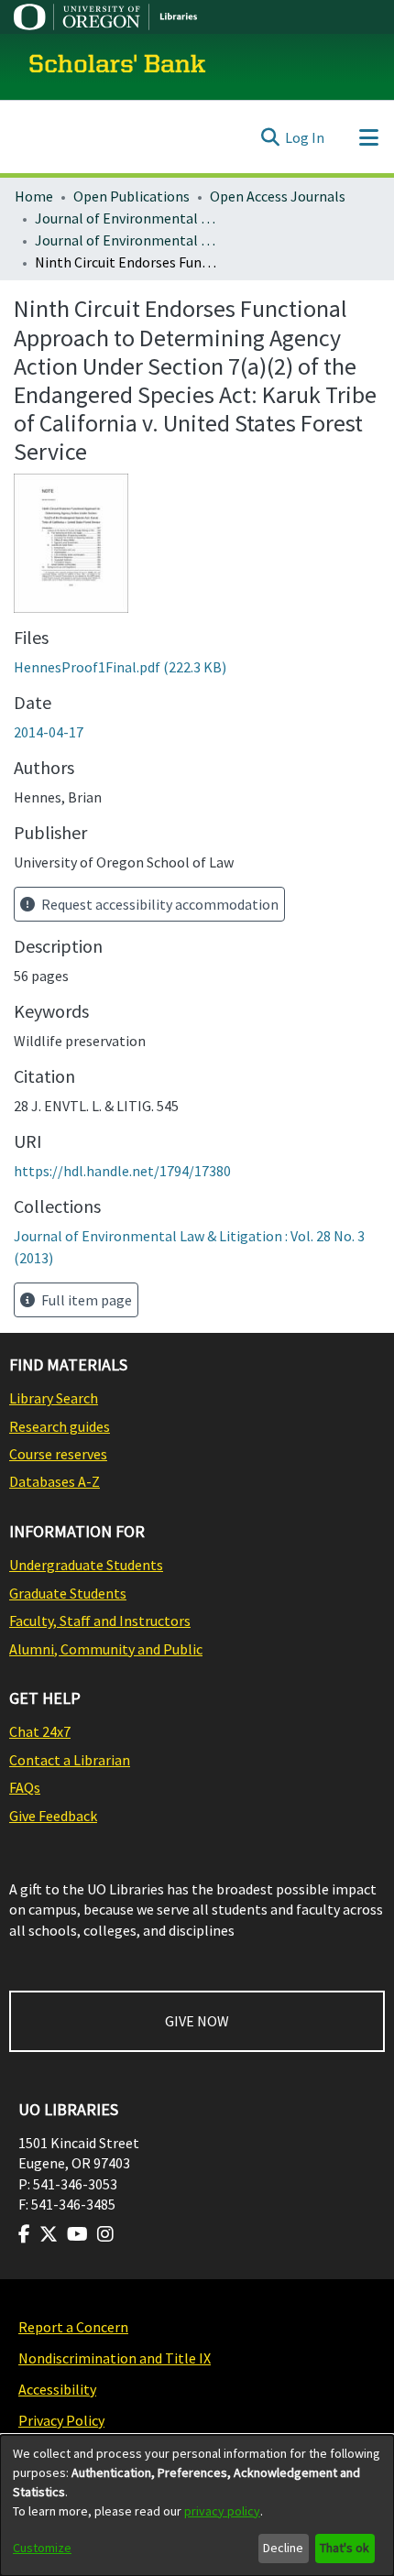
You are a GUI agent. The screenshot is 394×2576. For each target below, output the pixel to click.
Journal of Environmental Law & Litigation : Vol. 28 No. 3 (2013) (126, 240)
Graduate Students (68, 1593)
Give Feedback (53, 1816)
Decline (283, 2548)
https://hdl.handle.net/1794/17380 (122, 1171)
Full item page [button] (85, 1300)
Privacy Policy (61, 2420)
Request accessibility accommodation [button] (159, 904)
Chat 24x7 (40, 1731)
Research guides (60, 1426)
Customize (42, 2548)
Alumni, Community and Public (106, 1649)
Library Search (54, 1398)
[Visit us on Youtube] (77, 2234)
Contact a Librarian (70, 1760)
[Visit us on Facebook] (24, 2234)
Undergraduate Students (86, 1565)
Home (34, 196)
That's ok (345, 2548)
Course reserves (58, 1454)
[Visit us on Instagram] (105, 2234)
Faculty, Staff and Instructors (100, 1621)
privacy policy (222, 2511)
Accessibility (57, 2389)
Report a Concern (73, 2327)
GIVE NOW (197, 2021)
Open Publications (131, 196)
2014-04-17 (49, 732)
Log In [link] (305, 137)
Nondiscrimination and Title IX (115, 2358)
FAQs (25, 1787)
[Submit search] (270, 137)
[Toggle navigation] (368, 137)
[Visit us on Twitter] (49, 2234)
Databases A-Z (55, 1481)
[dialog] (197, 2505)
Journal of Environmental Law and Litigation (126, 218)
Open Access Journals (278, 196)
